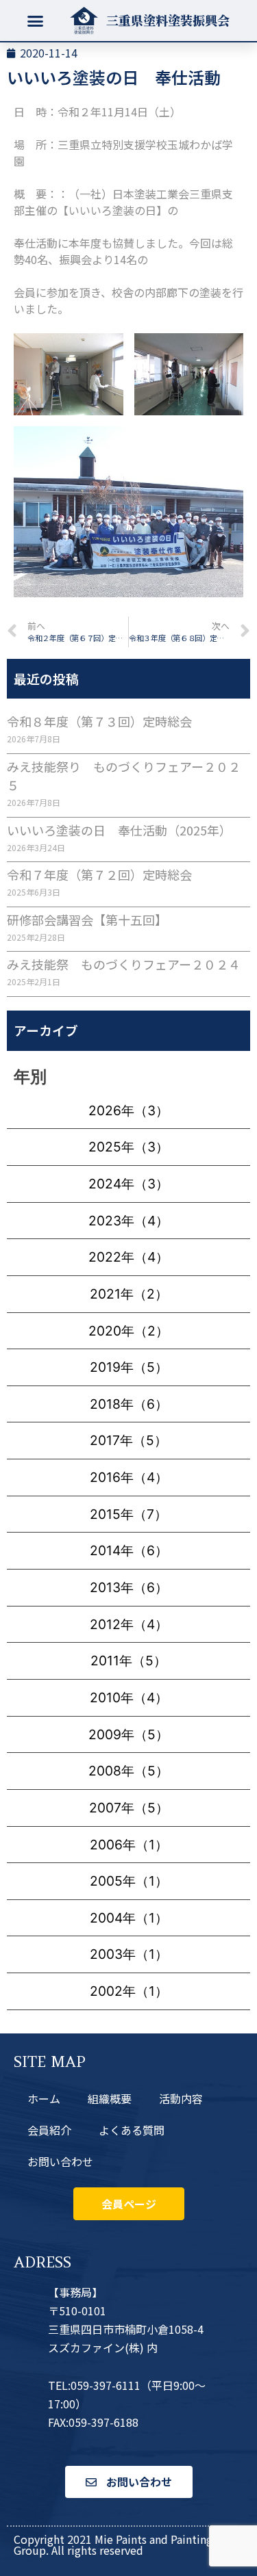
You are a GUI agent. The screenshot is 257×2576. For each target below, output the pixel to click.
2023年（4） (128, 1221)
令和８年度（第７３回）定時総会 (99, 721)
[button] (36, 21)
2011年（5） (128, 1661)
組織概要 (110, 2098)
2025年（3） (128, 1147)
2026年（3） (128, 1110)
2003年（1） (129, 1954)
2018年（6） (129, 1404)
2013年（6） (129, 1587)
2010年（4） (129, 1697)
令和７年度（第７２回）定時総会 (99, 874)
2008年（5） (128, 1771)
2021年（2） (129, 1294)
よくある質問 (132, 2130)
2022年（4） (128, 1257)
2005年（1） (129, 1881)
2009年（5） (128, 1734)
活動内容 (181, 2098)
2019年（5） (129, 1367)
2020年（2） (128, 1331)
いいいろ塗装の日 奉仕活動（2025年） (119, 830)
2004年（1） (129, 1918)
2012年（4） (129, 1624)
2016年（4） (129, 1477)
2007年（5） (129, 1808)
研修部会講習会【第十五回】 (87, 920)
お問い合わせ (60, 2161)
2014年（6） (129, 1550)
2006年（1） (129, 1845)
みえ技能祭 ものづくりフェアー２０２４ (124, 964)
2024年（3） (128, 1184)
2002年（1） (129, 1991)
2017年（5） (128, 1440)
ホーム (44, 2098)
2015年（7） (128, 1514)
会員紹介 (49, 2130)
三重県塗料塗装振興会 (168, 20)
